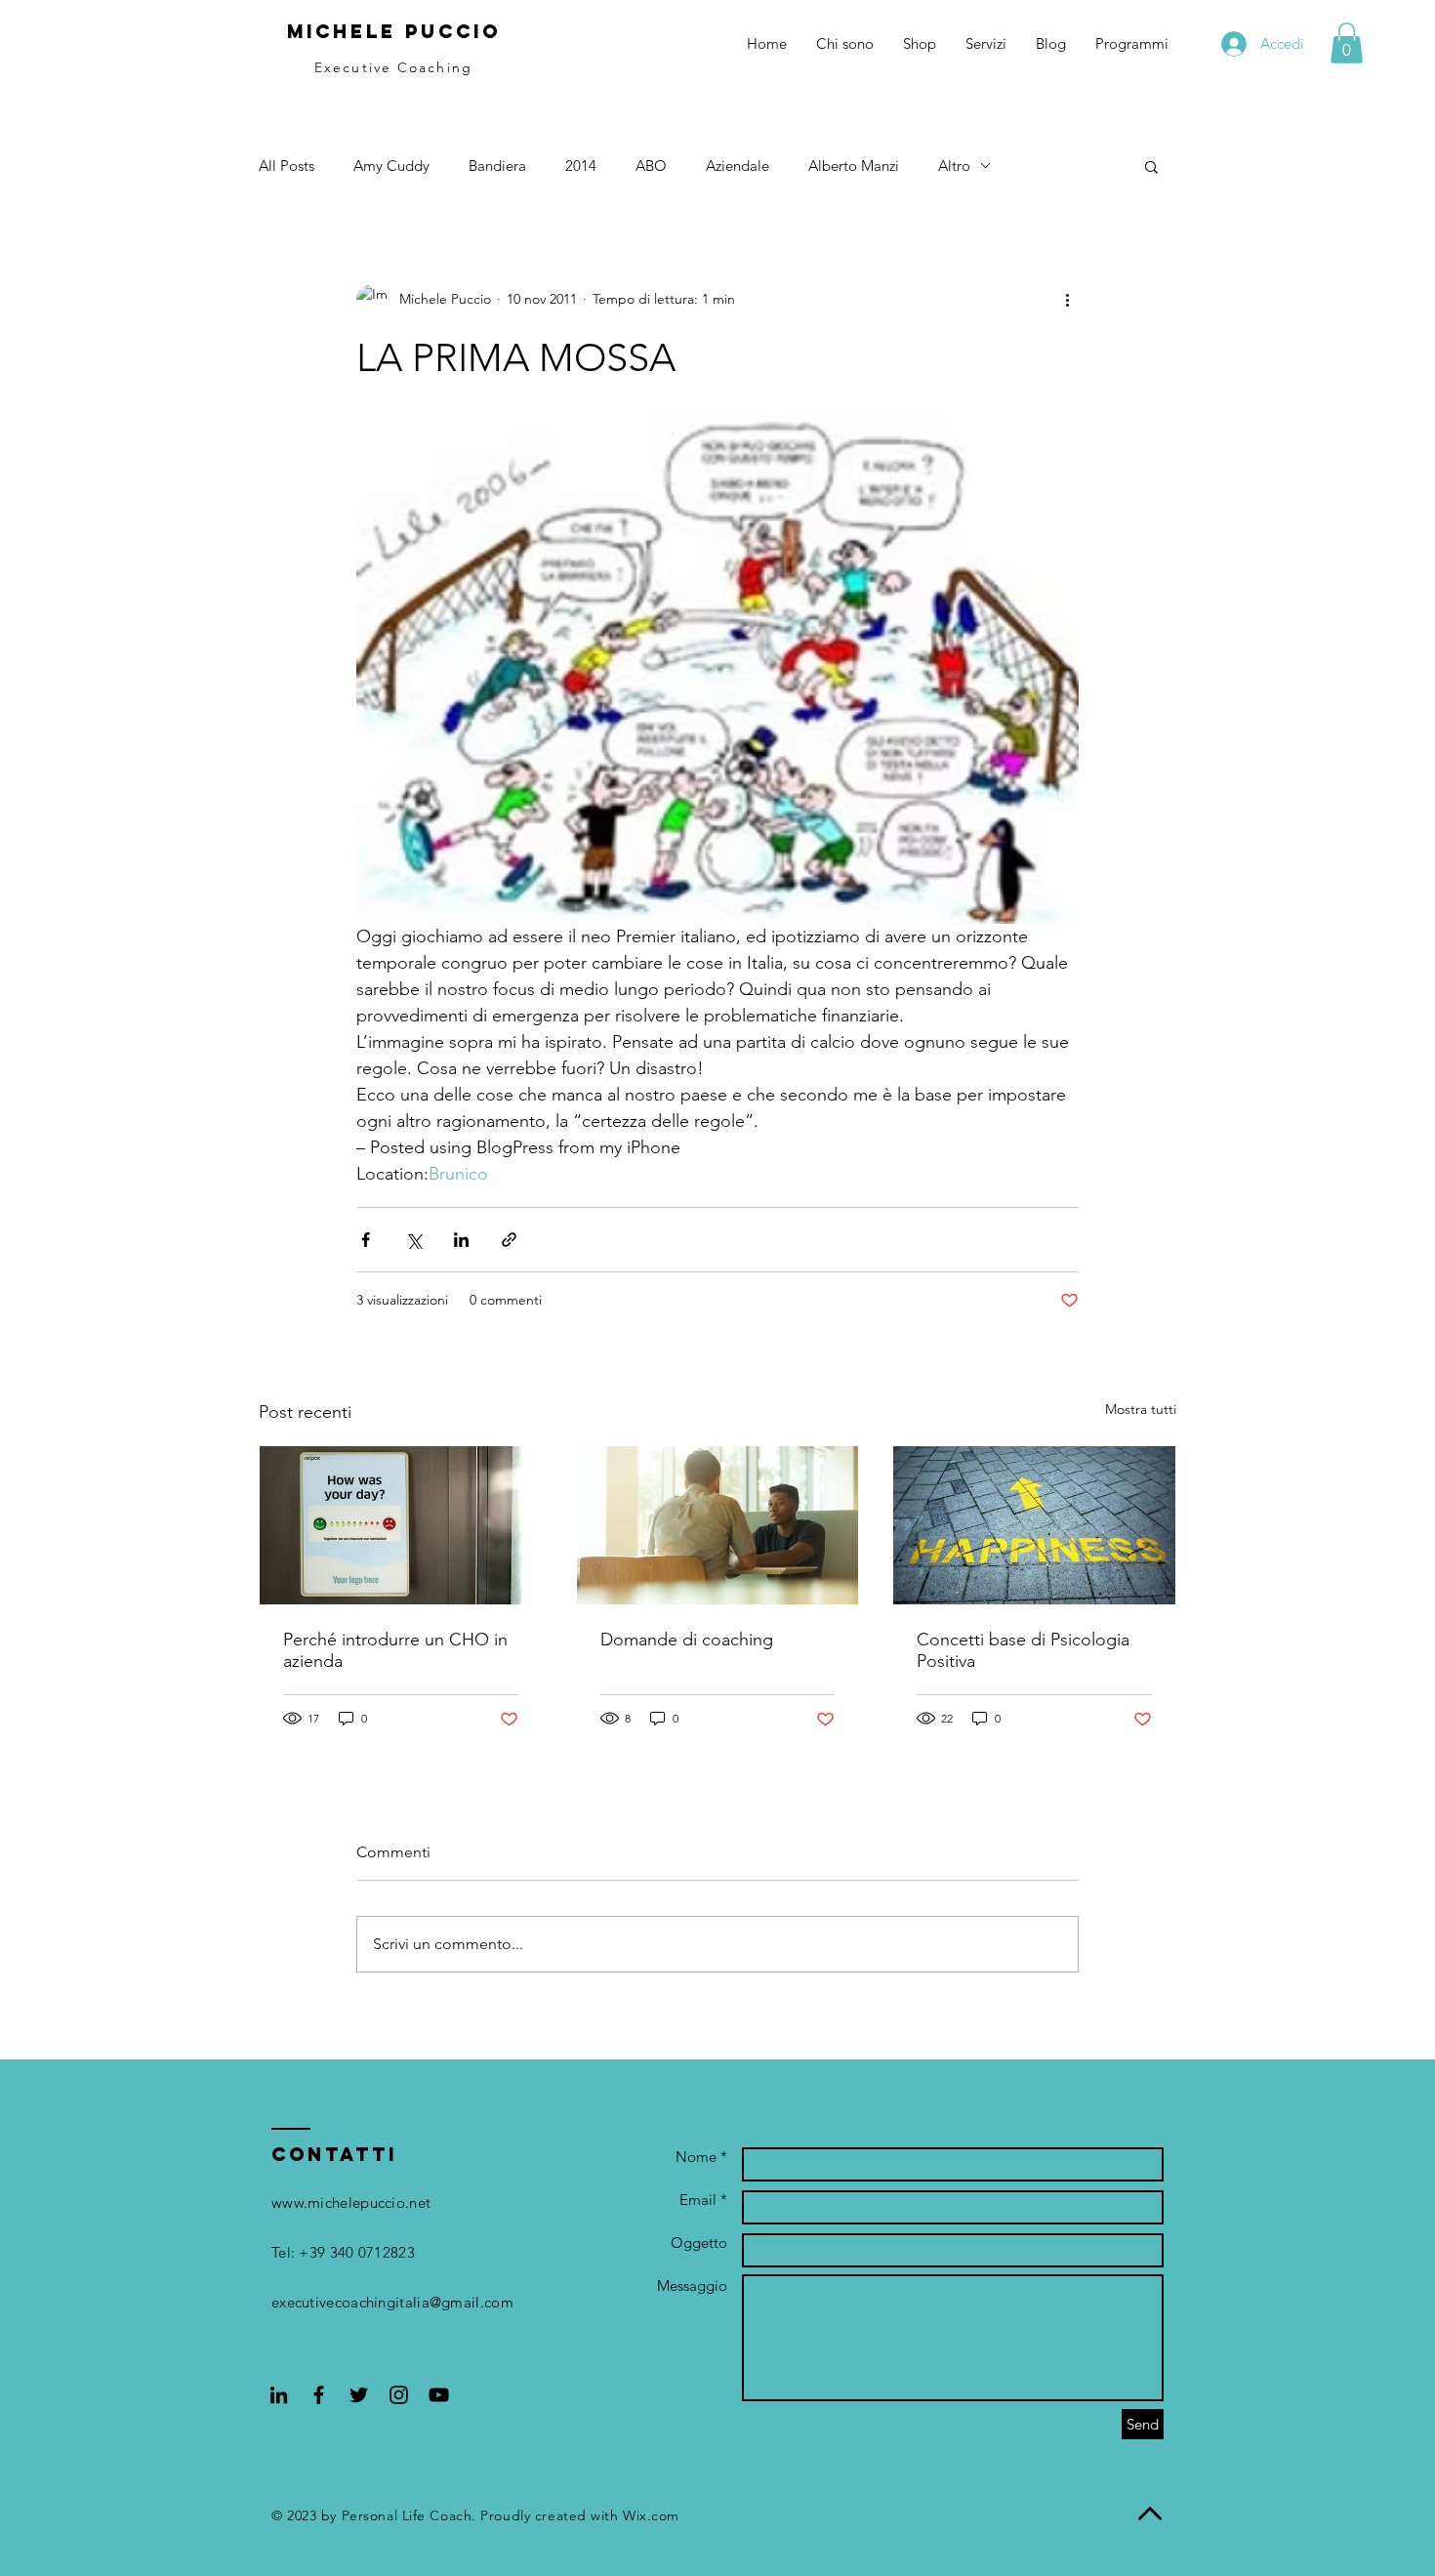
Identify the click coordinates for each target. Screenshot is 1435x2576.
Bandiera (497, 166)
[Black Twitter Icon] (359, 2395)
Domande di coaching (687, 1640)
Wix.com (651, 2515)
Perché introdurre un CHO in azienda (395, 1650)
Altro (954, 166)
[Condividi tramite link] (509, 1240)
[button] (1347, 43)
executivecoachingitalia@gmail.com (392, 2302)
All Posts (287, 166)
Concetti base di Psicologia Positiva (1023, 1650)
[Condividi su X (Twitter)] (413, 1240)
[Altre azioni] (1067, 300)
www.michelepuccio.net (351, 2202)
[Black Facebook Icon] (319, 2395)
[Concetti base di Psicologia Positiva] (1034, 1525)
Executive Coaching (393, 67)
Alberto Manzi (854, 166)
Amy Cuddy (391, 166)
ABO (651, 166)
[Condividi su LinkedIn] (461, 1240)
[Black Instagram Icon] (399, 2395)
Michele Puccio (394, 31)
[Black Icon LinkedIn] (279, 2395)
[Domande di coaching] (718, 1525)
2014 (581, 166)
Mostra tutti (1141, 1409)
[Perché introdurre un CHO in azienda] (401, 1525)
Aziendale (738, 166)
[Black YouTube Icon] (439, 2395)
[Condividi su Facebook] (366, 1240)
